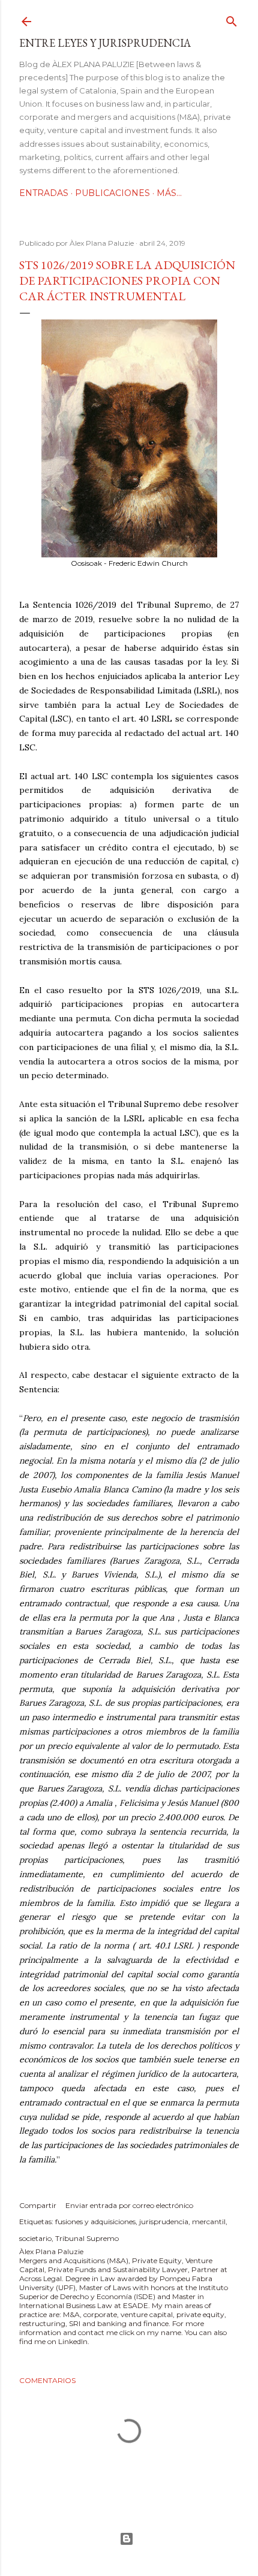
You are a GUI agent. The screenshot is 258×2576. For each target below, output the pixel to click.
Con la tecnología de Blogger (129, 2539)
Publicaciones (112, 193)
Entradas (44, 193)
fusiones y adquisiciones (95, 2221)
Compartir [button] (38, 2205)
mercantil (209, 2221)
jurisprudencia (164, 2221)
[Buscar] (232, 19)
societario (35, 2238)
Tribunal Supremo (87, 2238)
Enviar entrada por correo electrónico (129, 2205)
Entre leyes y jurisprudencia (105, 43)
